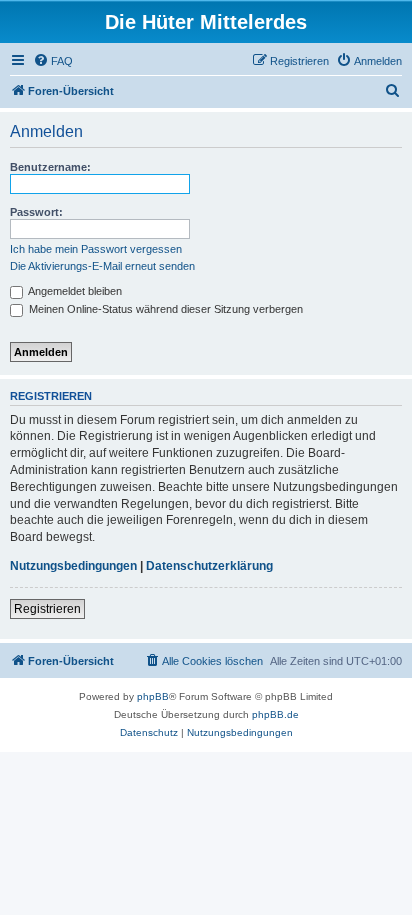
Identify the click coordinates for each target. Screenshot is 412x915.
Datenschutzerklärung (209, 566)
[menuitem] (53, 61)
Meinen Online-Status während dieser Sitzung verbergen (164, 309)
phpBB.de (275, 714)
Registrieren (47, 609)
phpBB (153, 696)
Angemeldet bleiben (74, 291)
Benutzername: (50, 167)
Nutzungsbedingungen (73, 566)
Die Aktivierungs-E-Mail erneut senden (102, 266)
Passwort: (36, 212)
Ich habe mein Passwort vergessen (96, 249)
